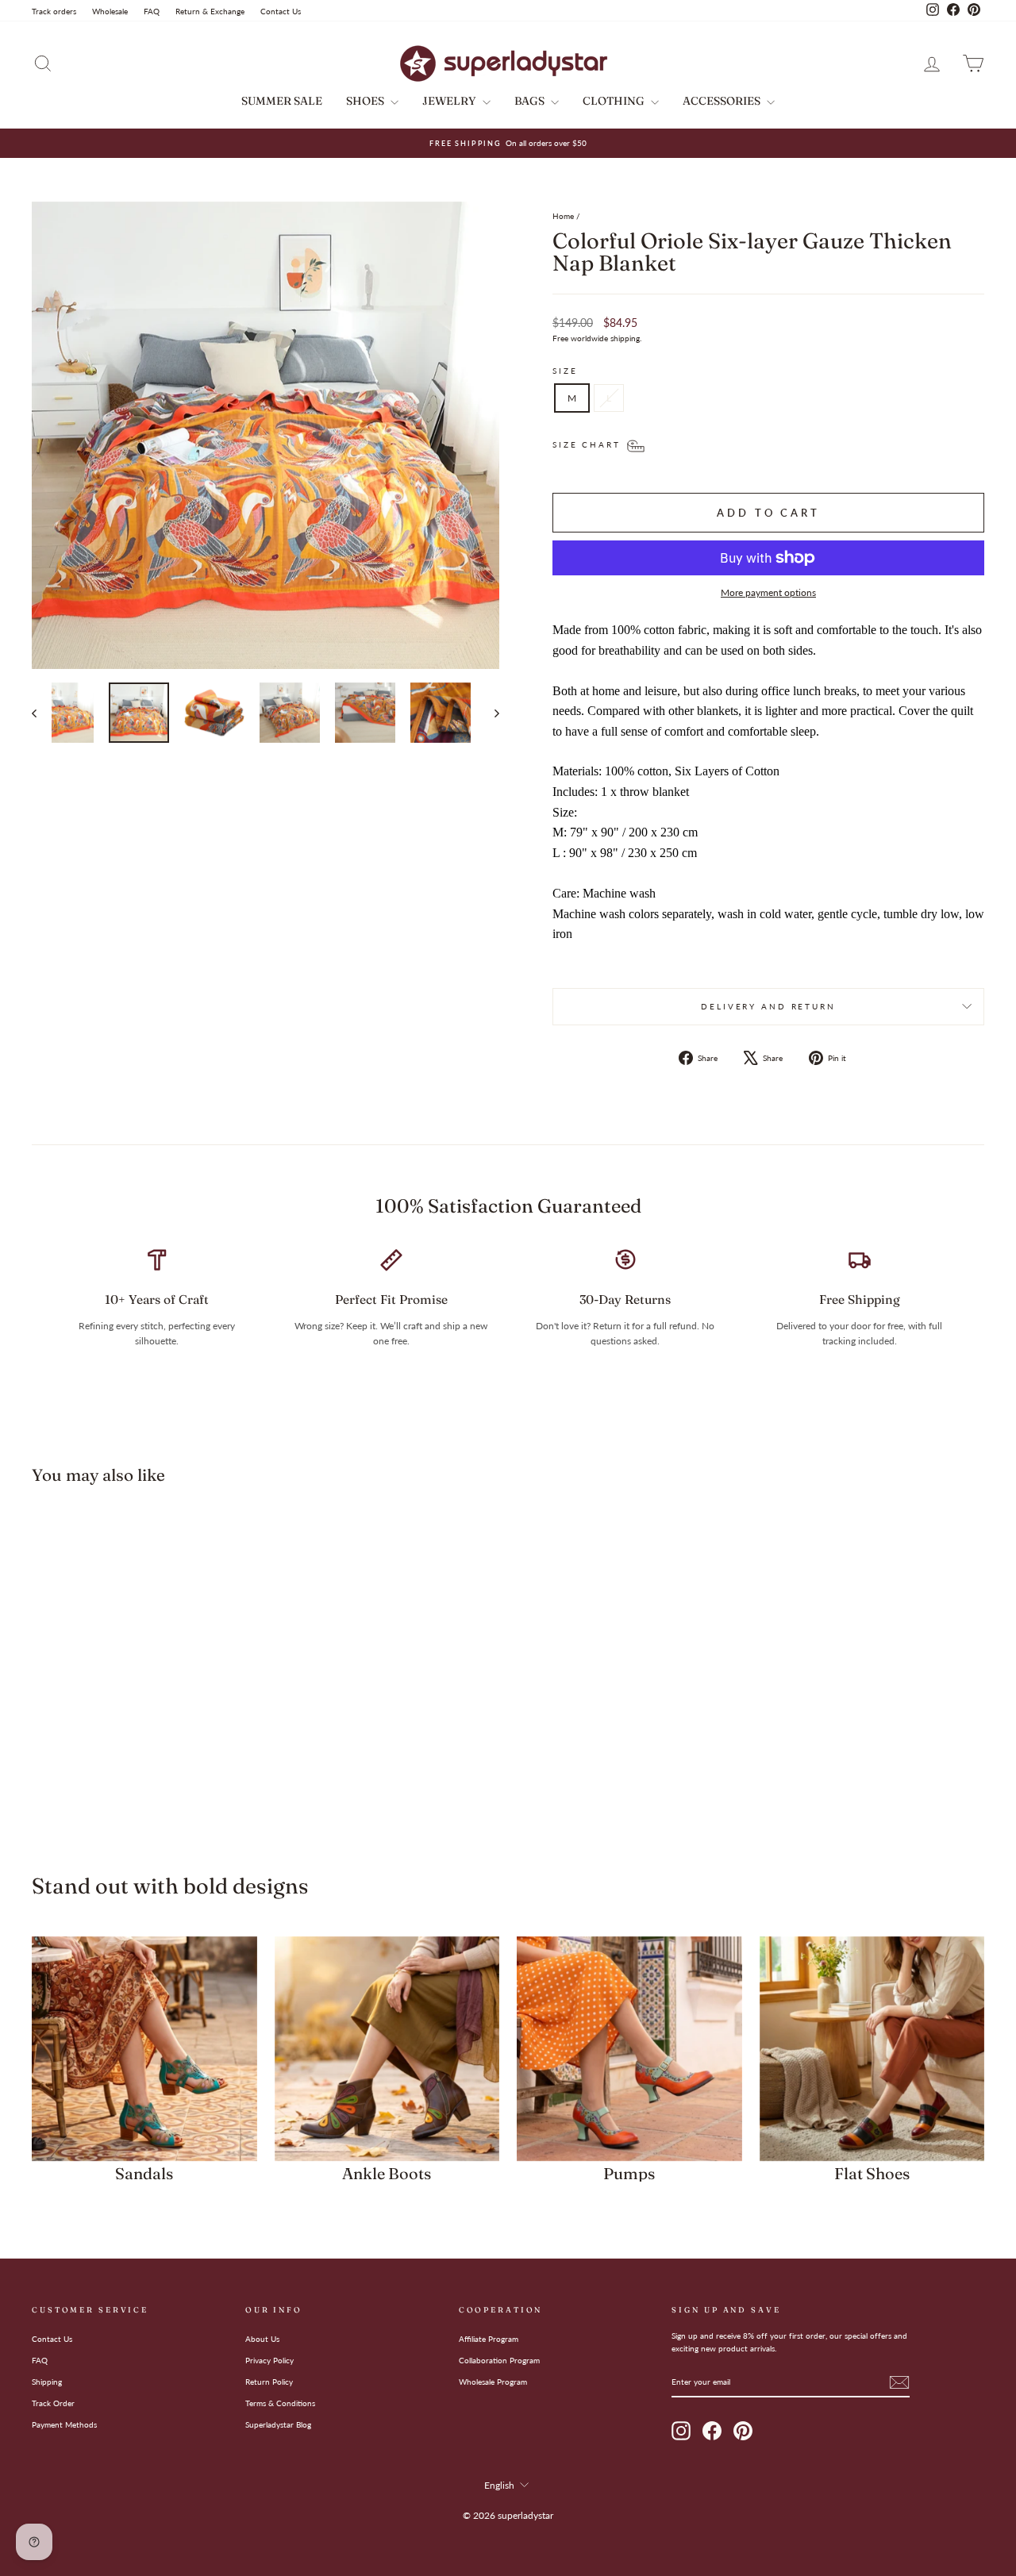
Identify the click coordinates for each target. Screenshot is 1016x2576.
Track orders (54, 11)
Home (563, 216)
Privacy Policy (269, 2360)
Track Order (53, 2403)
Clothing (615, 101)
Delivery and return (768, 1007)
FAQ (152, 11)
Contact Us (281, 11)
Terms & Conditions (280, 2403)
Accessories (723, 101)
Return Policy (269, 2382)
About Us (262, 2339)
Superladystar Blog (278, 2424)
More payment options (768, 592)
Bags (531, 101)
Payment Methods (64, 2424)
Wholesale (110, 11)
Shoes (366, 101)
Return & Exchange (210, 11)
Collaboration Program (499, 2360)
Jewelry (450, 101)
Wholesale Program (493, 2382)
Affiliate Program (489, 2339)
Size (565, 371)
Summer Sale (282, 101)
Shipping (47, 2382)
